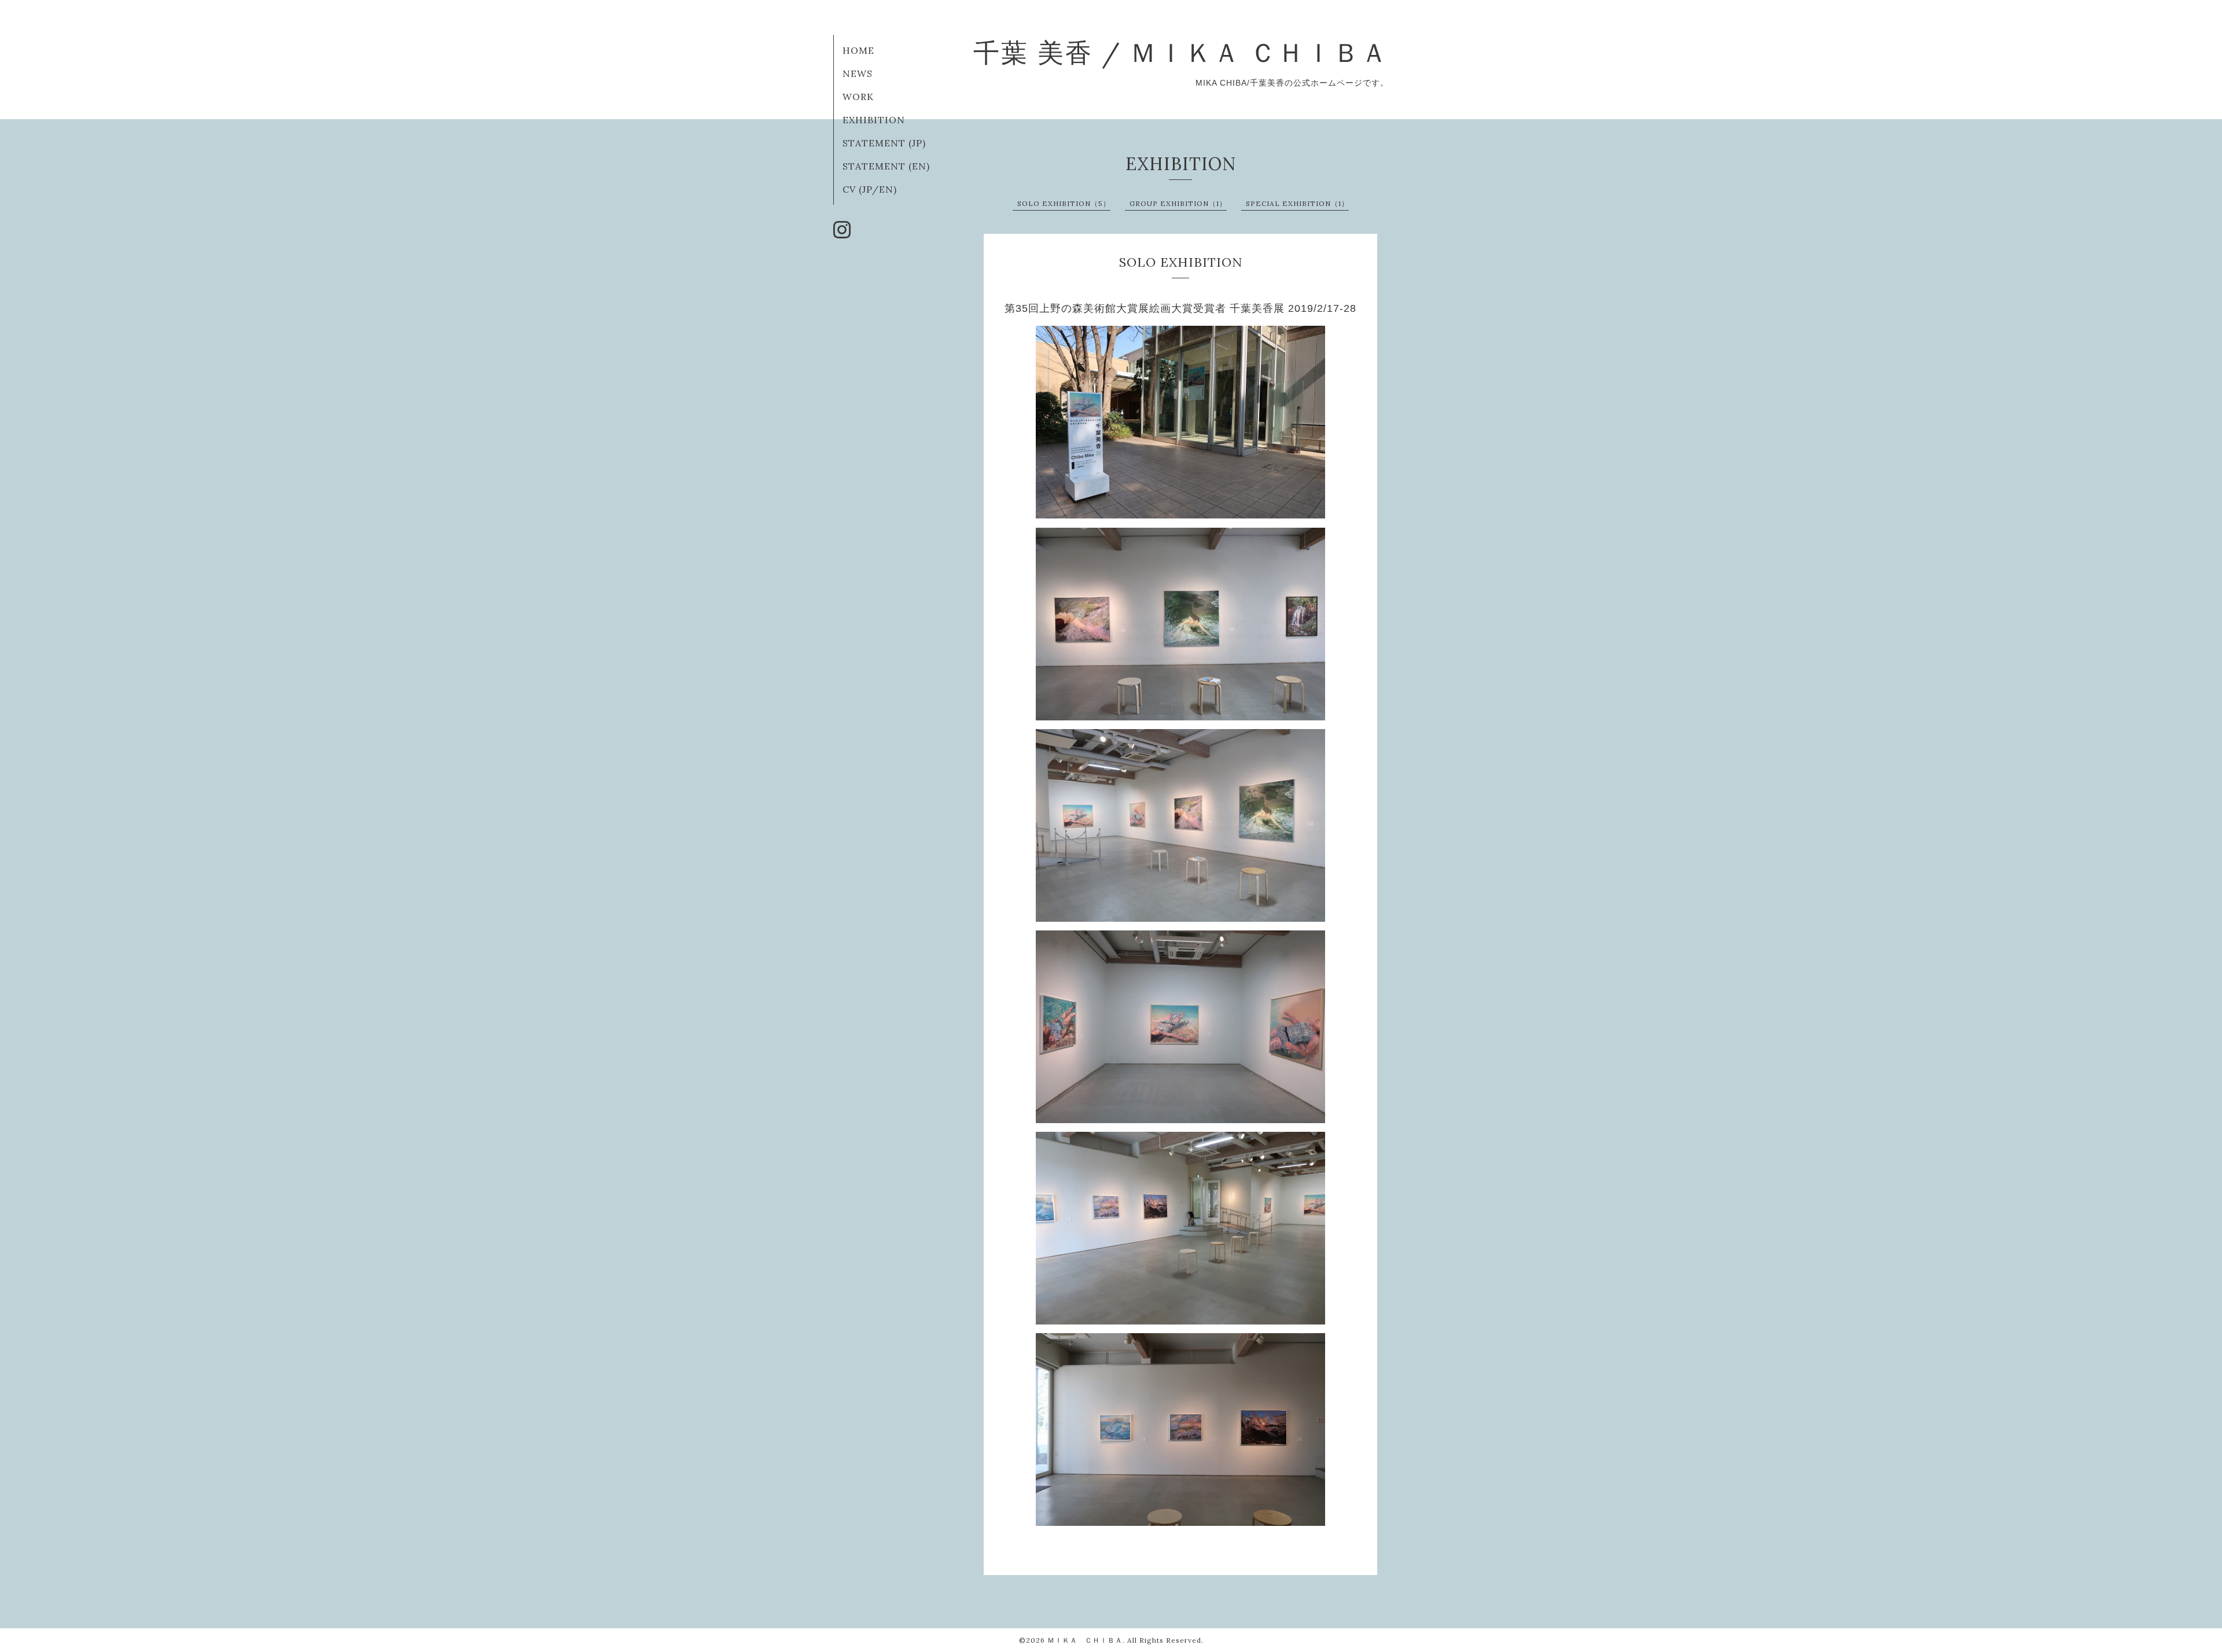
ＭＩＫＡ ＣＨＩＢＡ (1085, 1640)
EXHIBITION (874, 120)
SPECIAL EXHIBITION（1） (1297, 203)
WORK (858, 97)
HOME (858, 50)
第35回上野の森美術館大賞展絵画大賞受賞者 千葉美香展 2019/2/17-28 (1180, 308)
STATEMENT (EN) (886, 166)
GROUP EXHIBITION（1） (1178, 203)
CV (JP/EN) (870, 189)
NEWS (858, 73)
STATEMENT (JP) (884, 143)
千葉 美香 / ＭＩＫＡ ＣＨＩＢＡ (1181, 52)
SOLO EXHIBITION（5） (1064, 203)
